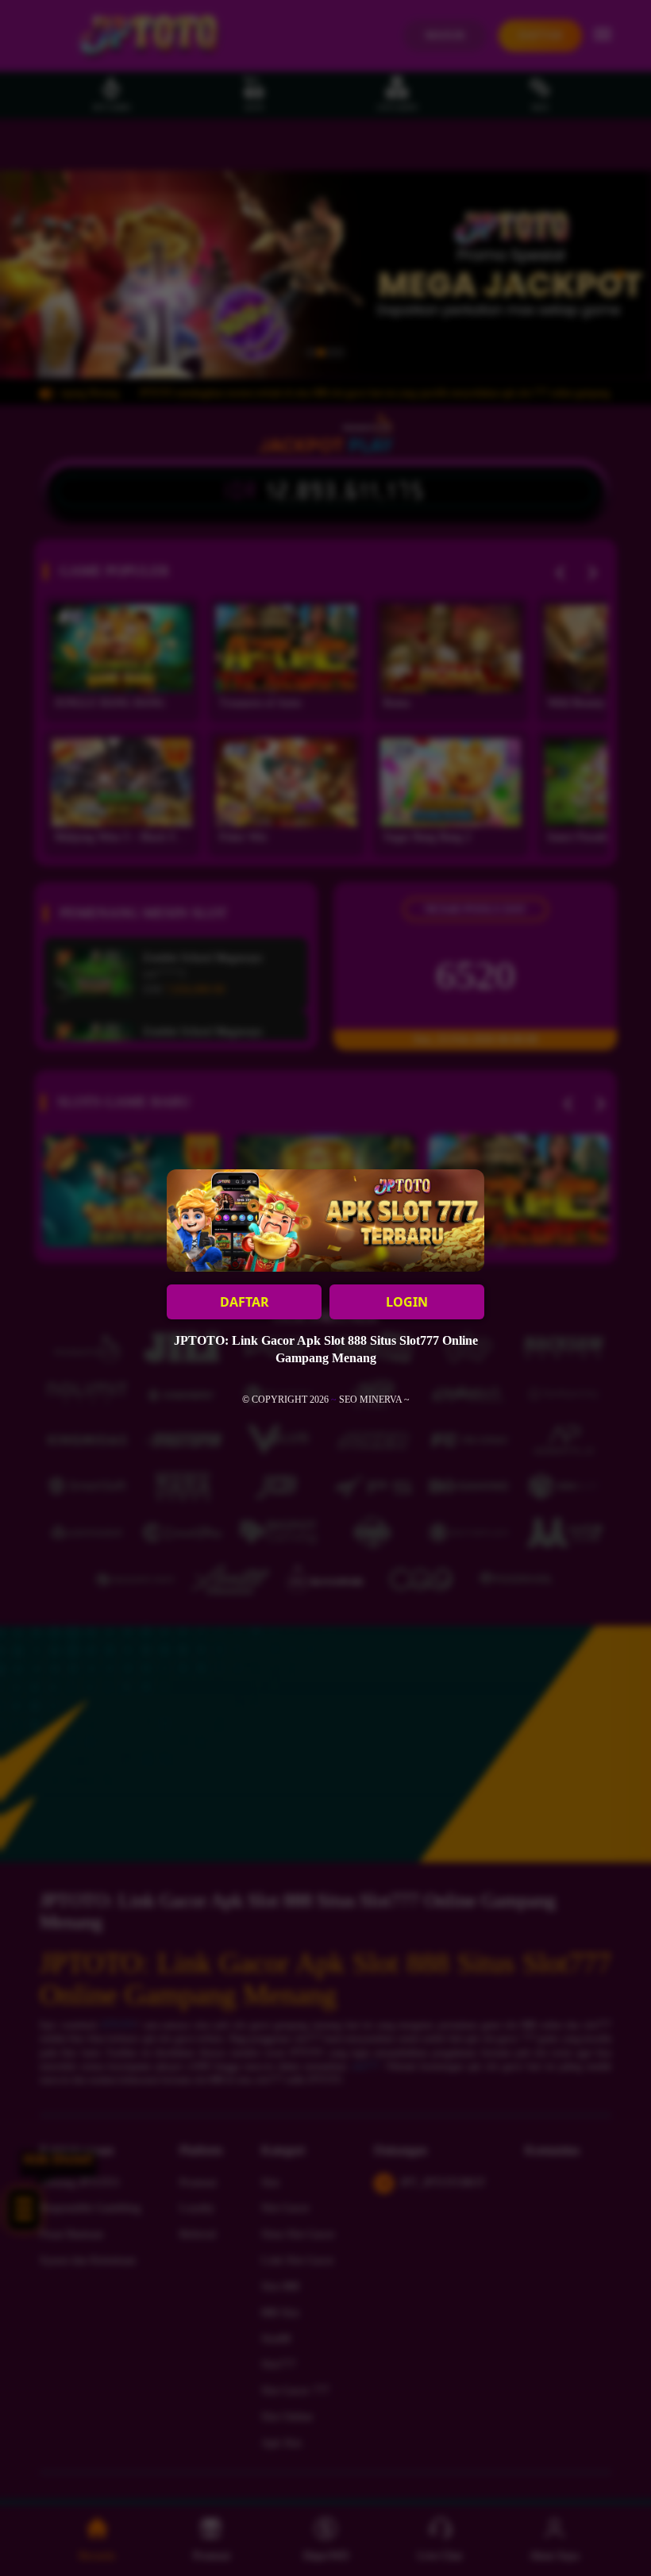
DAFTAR (245, 1302)
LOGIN (407, 1302)
